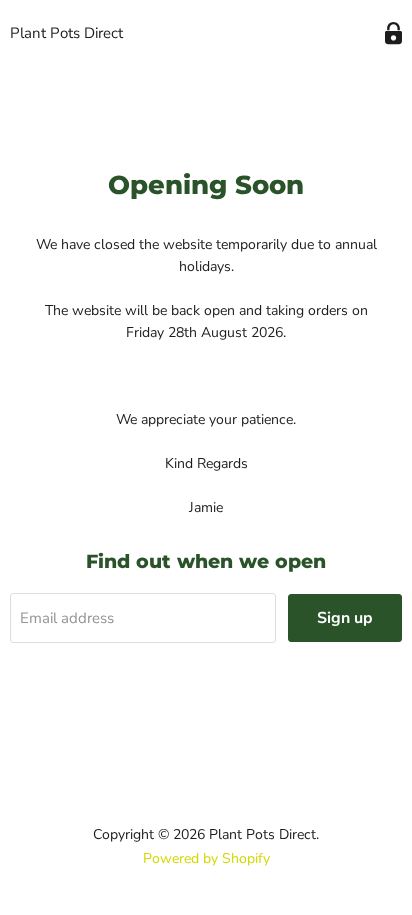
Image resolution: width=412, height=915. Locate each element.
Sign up (345, 618)
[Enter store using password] (393, 33)
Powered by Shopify (206, 858)
